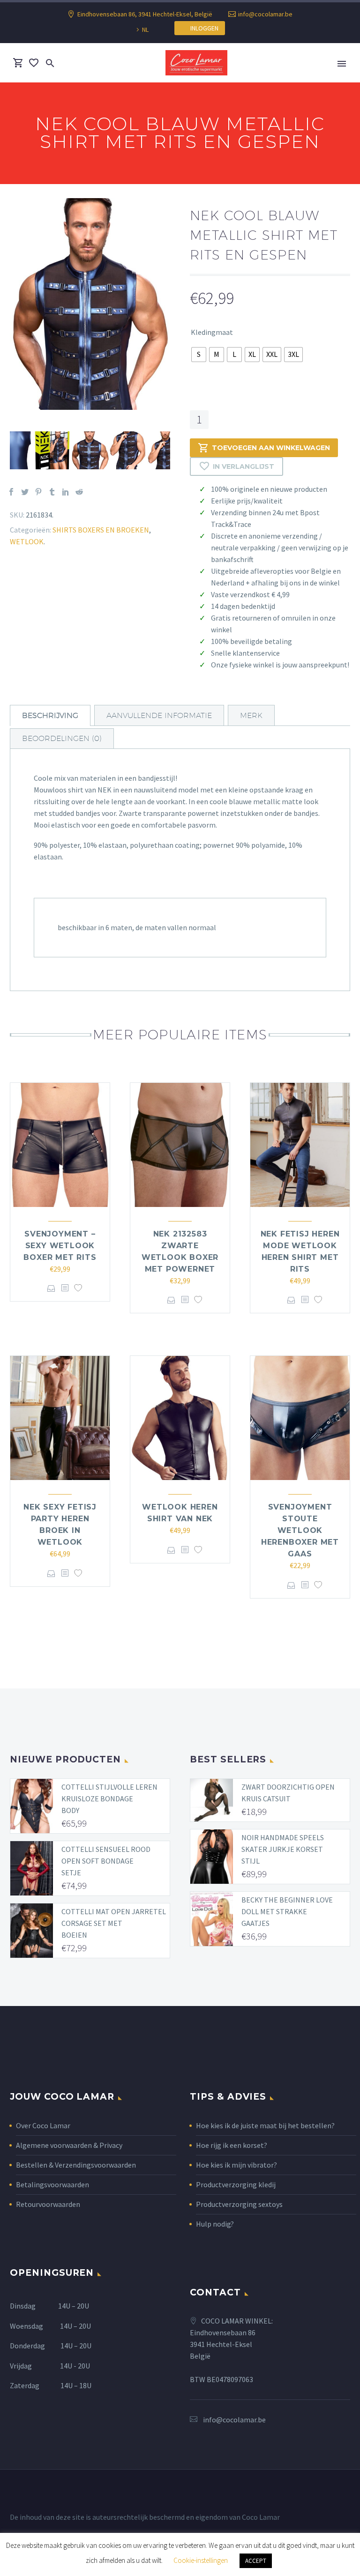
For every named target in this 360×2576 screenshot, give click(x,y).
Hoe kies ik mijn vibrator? (236, 2165)
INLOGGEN (202, 28)
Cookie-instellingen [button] (201, 2560)
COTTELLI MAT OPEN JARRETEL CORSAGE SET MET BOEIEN (114, 1923)
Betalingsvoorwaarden (52, 2184)
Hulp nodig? (215, 2224)
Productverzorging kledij (236, 2184)
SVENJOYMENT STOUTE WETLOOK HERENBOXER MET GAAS (300, 1530)
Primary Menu (342, 64)
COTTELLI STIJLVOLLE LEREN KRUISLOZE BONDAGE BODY (109, 1799)
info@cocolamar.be (265, 14)
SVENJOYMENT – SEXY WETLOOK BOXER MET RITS (60, 1246)
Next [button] (177, 451)
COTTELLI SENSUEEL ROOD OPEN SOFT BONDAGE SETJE (106, 1861)
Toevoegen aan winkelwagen (271, 448)
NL (145, 30)
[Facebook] (11, 492)
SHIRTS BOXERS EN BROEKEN (101, 530)
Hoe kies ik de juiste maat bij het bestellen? (265, 2125)
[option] (90, 304)
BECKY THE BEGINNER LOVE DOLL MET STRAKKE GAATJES (287, 1911)
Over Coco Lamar (43, 2125)
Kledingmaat (212, 332)
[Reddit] (79, 492)
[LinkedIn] (66, 492)
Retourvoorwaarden (48, 2204)
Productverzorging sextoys (239, 2204)
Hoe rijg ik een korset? (232, 2145)
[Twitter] (25, 492)
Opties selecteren (51, 1288)
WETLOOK (27, 541)
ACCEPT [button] (256, 2561)
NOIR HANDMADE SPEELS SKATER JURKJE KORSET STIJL (283, 1849)
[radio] (199, 355)
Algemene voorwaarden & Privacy (69, 2145)
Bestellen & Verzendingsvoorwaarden (76, 2165)
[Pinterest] (38, 492)
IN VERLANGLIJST (244, 466)
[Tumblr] (52, 492)
